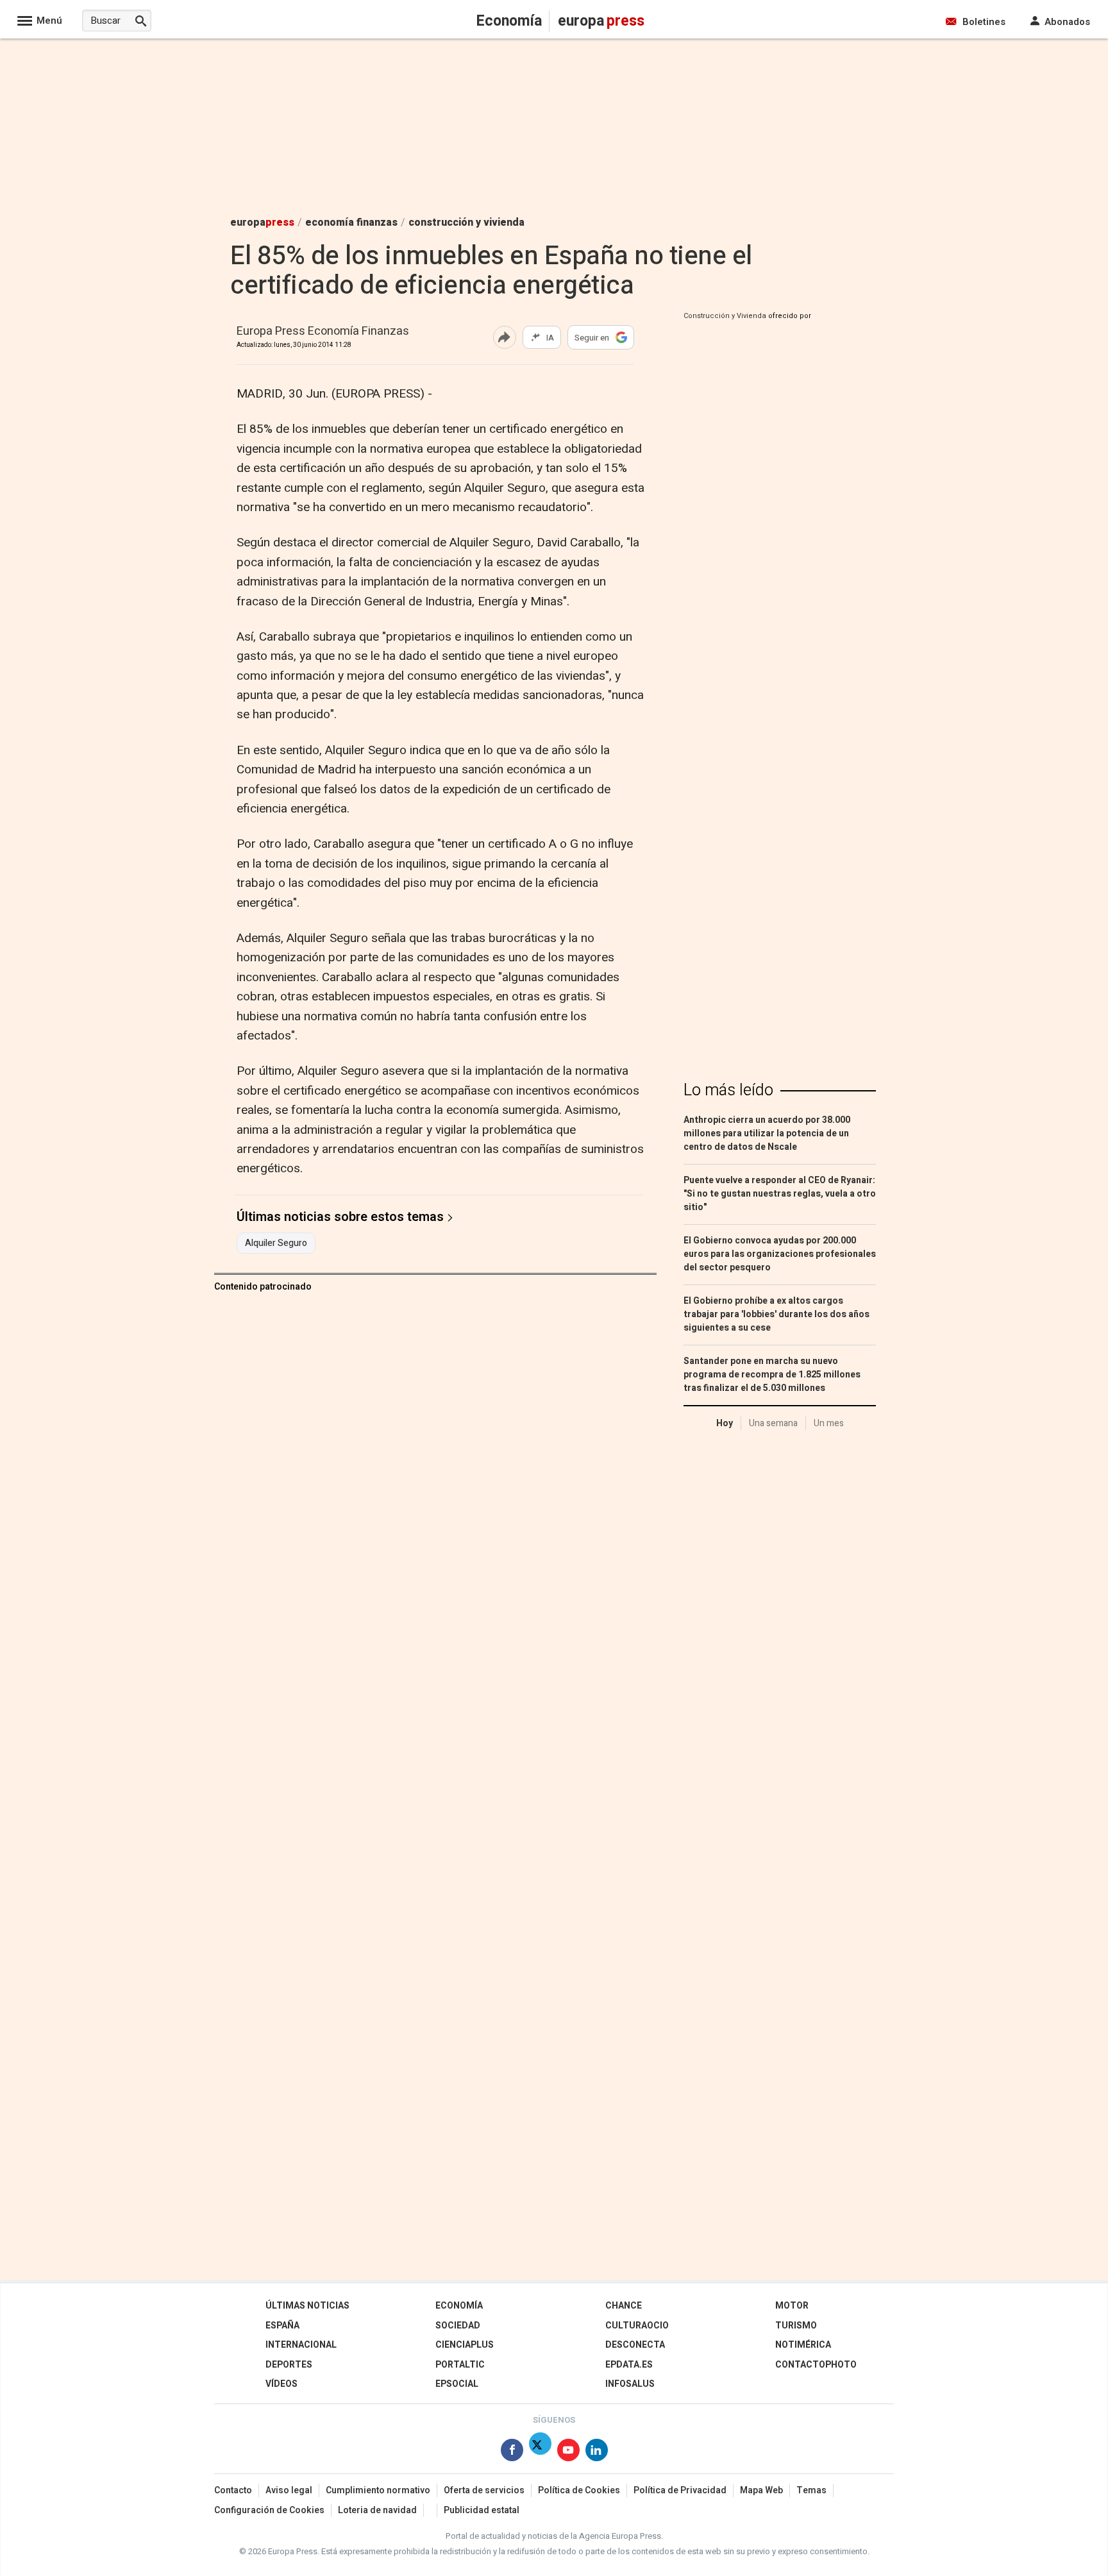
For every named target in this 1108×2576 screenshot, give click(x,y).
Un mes (829, 1423)
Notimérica (803, 2345)
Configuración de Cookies (269, 2510)
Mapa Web (761, 2490)
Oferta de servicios (484, 2490)
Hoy (725, 1423)
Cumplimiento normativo (378, 2490)
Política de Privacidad (680, 2490)
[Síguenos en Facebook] (512, 2453)
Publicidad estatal (482, 2510)
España (282, 2326)
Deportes (289, 2365)
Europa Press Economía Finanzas (323, 332)
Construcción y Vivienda (725, 316)
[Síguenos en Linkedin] (597, 2453)
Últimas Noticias (307, 2306)
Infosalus (630, 2384)
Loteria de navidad (377, 2510)
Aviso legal (289, 2490)
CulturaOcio (637, 2326)
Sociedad (458, 2326)
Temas (811, 2490)
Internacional (301, 2345)
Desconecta (635, 2345)
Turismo (796, 2326)
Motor (792, 2306)
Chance (624, 2306)
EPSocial (457, 2384)
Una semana (773, 1423)
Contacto (233, 2490)
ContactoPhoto (816, 2365)
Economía (459, 2306)
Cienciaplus (465, 2345)
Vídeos (281, 2384)
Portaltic (460, 2365)
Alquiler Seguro (276, 1243)
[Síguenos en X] (540, 2453)
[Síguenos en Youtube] (568, 2453)
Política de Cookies (579, 2490)
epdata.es (629, 2365)
